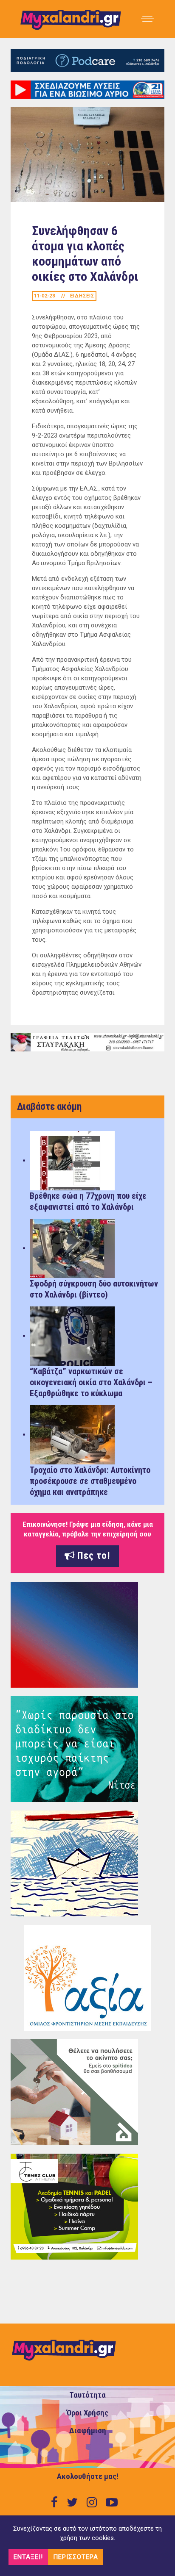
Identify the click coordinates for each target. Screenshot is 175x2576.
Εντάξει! (28, 2557)
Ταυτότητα (87, 2395)
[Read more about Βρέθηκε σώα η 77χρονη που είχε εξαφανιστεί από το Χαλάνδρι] (72, 1160)
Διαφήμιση (88, 2431)
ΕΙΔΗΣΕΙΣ (82, 296)
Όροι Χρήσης (87, 2413)
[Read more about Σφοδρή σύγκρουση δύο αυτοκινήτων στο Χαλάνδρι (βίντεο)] (72, 1248)
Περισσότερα (76, 2557)
